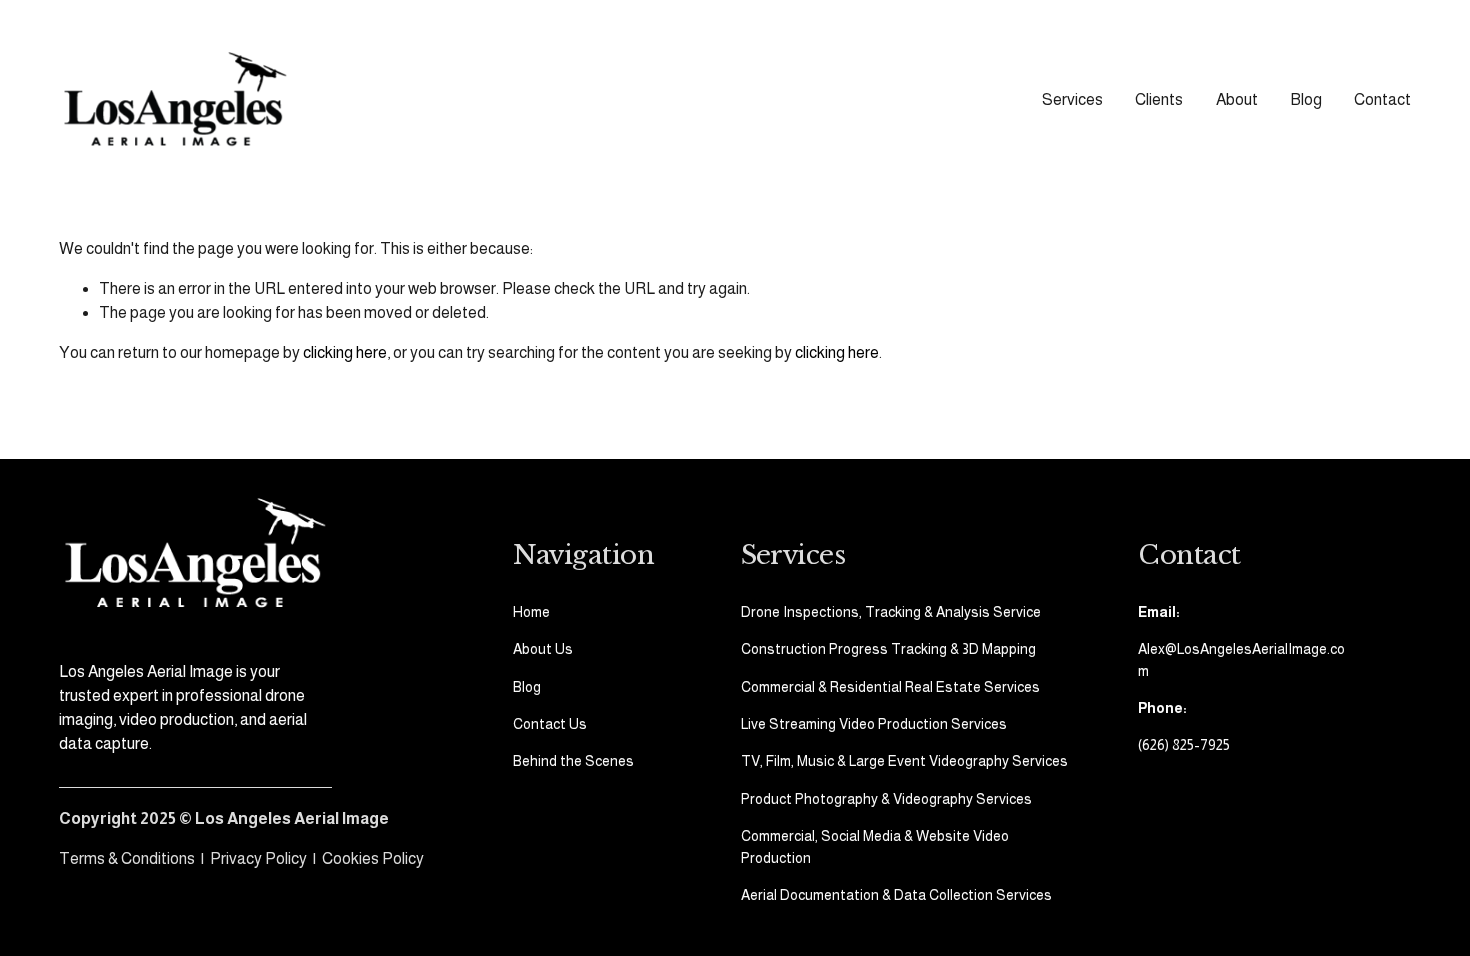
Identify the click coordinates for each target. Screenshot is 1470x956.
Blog (1306, 99)
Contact (1382, 99)
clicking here (345, 352)
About (1237, 99)
